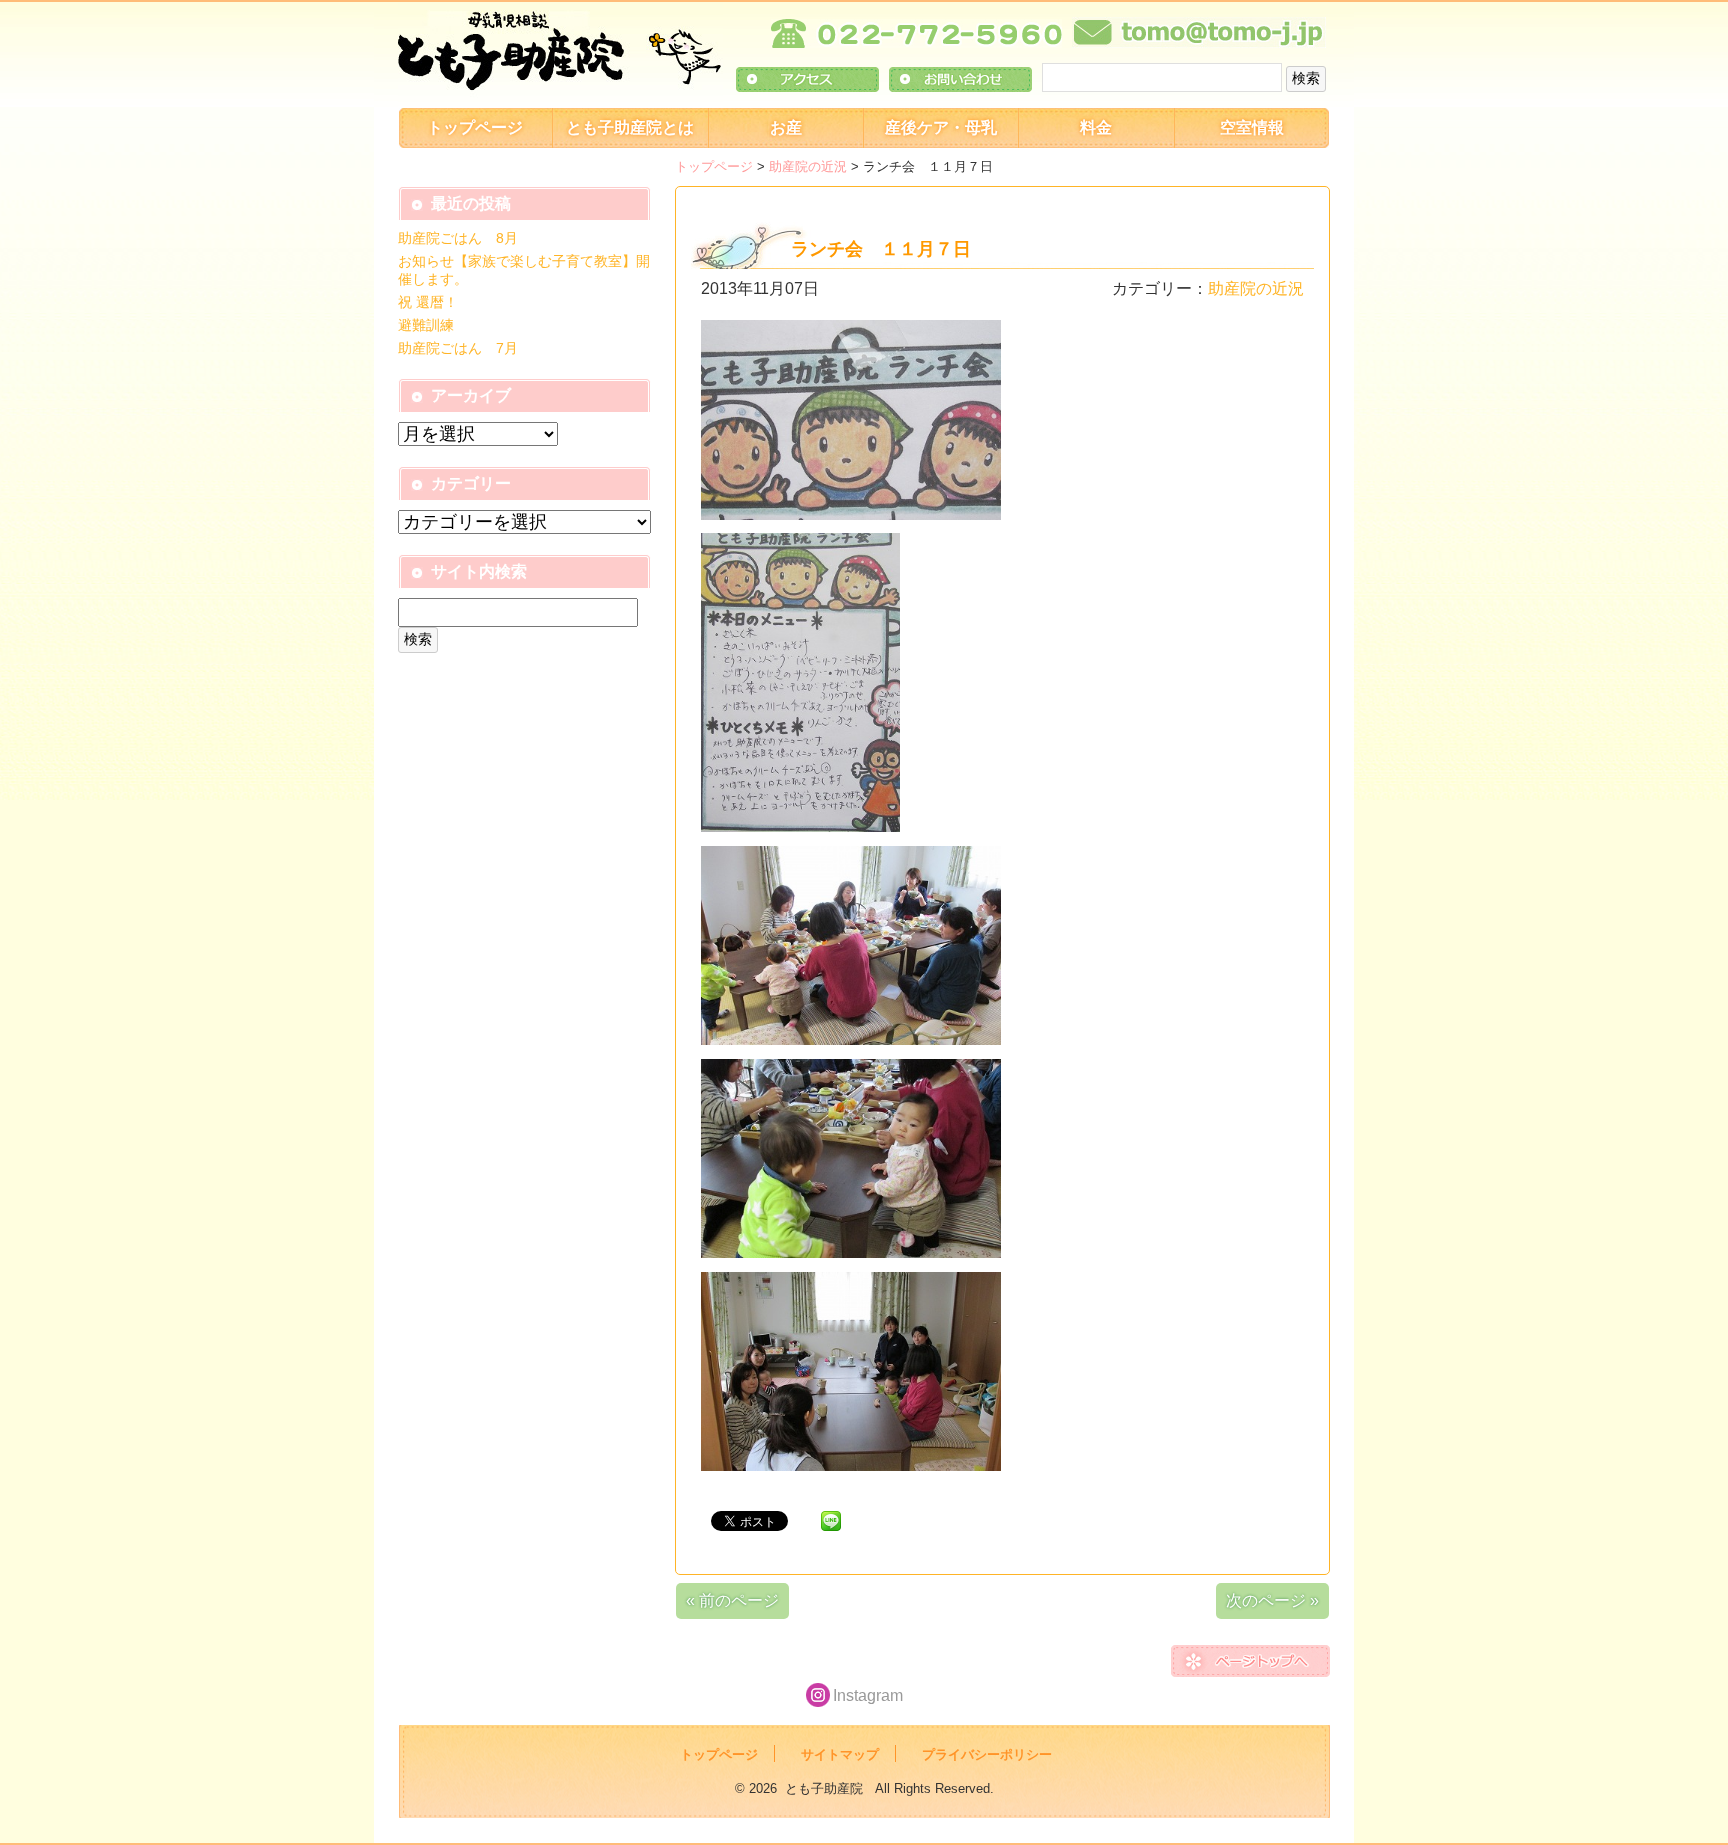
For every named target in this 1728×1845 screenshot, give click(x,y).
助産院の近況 (808, 166)
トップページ (475, 127)
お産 (786, 127)
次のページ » (1272, 1600)
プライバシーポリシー (987, 1754)
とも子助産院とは (630, 127)
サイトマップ (840, 1754)
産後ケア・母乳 (941, 127)
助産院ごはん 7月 (458, 348)
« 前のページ (732, 1600)
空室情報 (1252, 127)
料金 (1096, 127)
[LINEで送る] (831, 1519)
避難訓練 (426, 325)
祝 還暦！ (428, 302)
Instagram (868, 1695)
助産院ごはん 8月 (458, 238)
